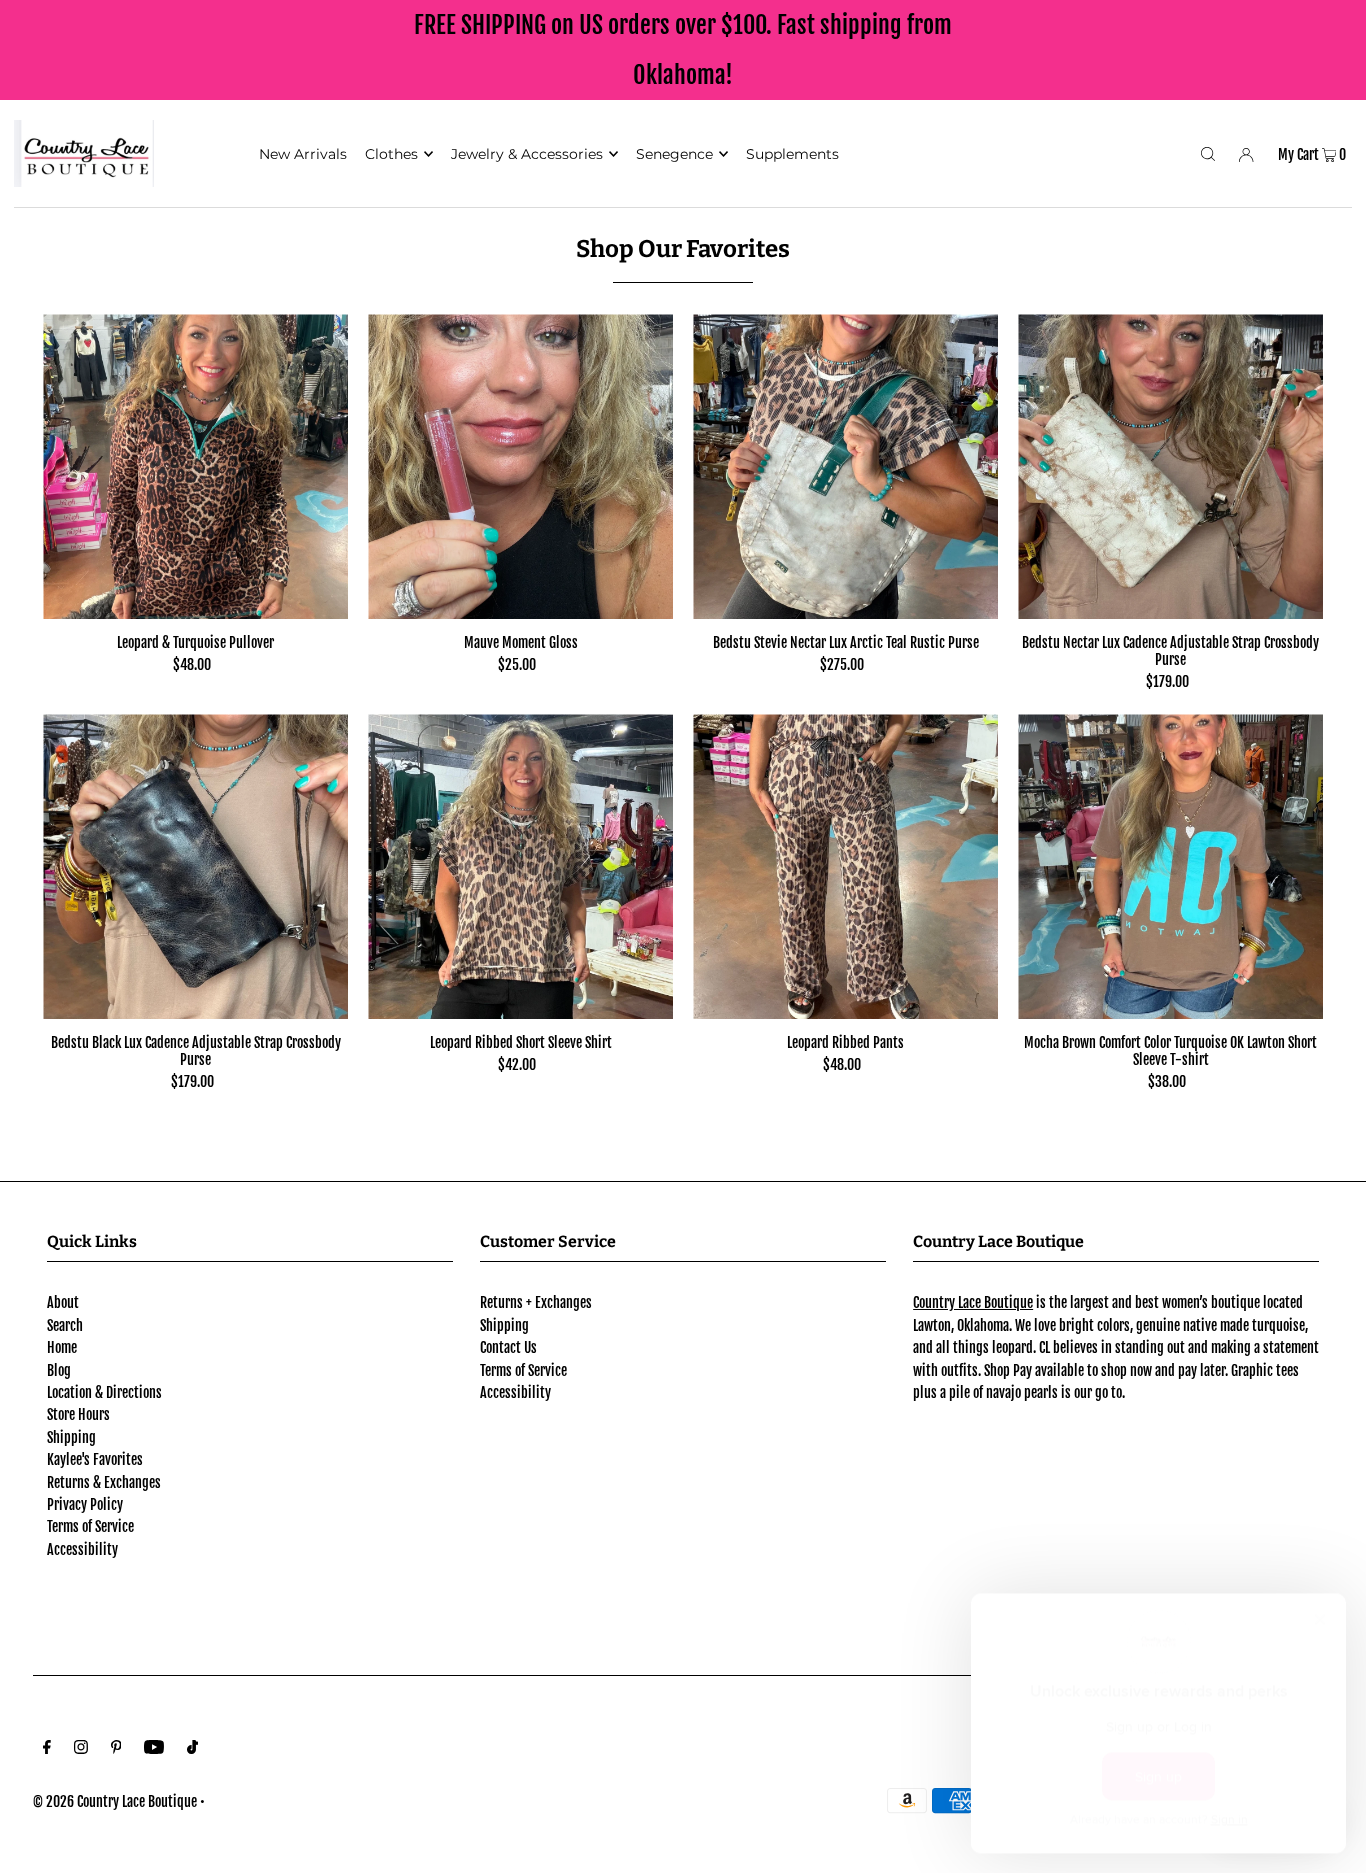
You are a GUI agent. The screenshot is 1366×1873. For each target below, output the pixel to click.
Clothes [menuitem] (391, 154)
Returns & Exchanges (104, 1482)
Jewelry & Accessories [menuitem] (527, 154)
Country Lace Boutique (973, 1302)
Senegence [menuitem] (674, 154)
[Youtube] (154, 1749)
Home (62, 1347)
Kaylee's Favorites (95, 1459)
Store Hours (78, 1414)
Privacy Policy (85, 1504)
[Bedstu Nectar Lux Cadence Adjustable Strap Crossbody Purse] (1170, 466)
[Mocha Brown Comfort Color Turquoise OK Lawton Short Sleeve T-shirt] (1170, 866)
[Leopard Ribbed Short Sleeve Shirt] (520, 866)
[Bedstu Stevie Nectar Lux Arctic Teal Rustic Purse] (845, 466)
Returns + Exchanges (536, 1302)
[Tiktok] (192, 1749)
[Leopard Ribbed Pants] (845, 866)
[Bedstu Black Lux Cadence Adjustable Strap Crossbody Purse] (195, 866)
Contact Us (508, 1347)
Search (65, 1325)
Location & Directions (104, 1392)
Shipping (71, 1437)
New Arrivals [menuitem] (303, 154)
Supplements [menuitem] (792, 154)
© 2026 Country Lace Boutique (115, 1801)
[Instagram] (81, 1749)
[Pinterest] (116, 1749)
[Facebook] (47, 1749)
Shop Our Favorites (683, 249)
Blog (59, 1370)
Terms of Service (90, 1526)
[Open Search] (1208, 153)
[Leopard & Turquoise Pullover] (195, 466)
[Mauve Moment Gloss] (520, 466)
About (63, 1302)
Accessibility (82, 1549)
